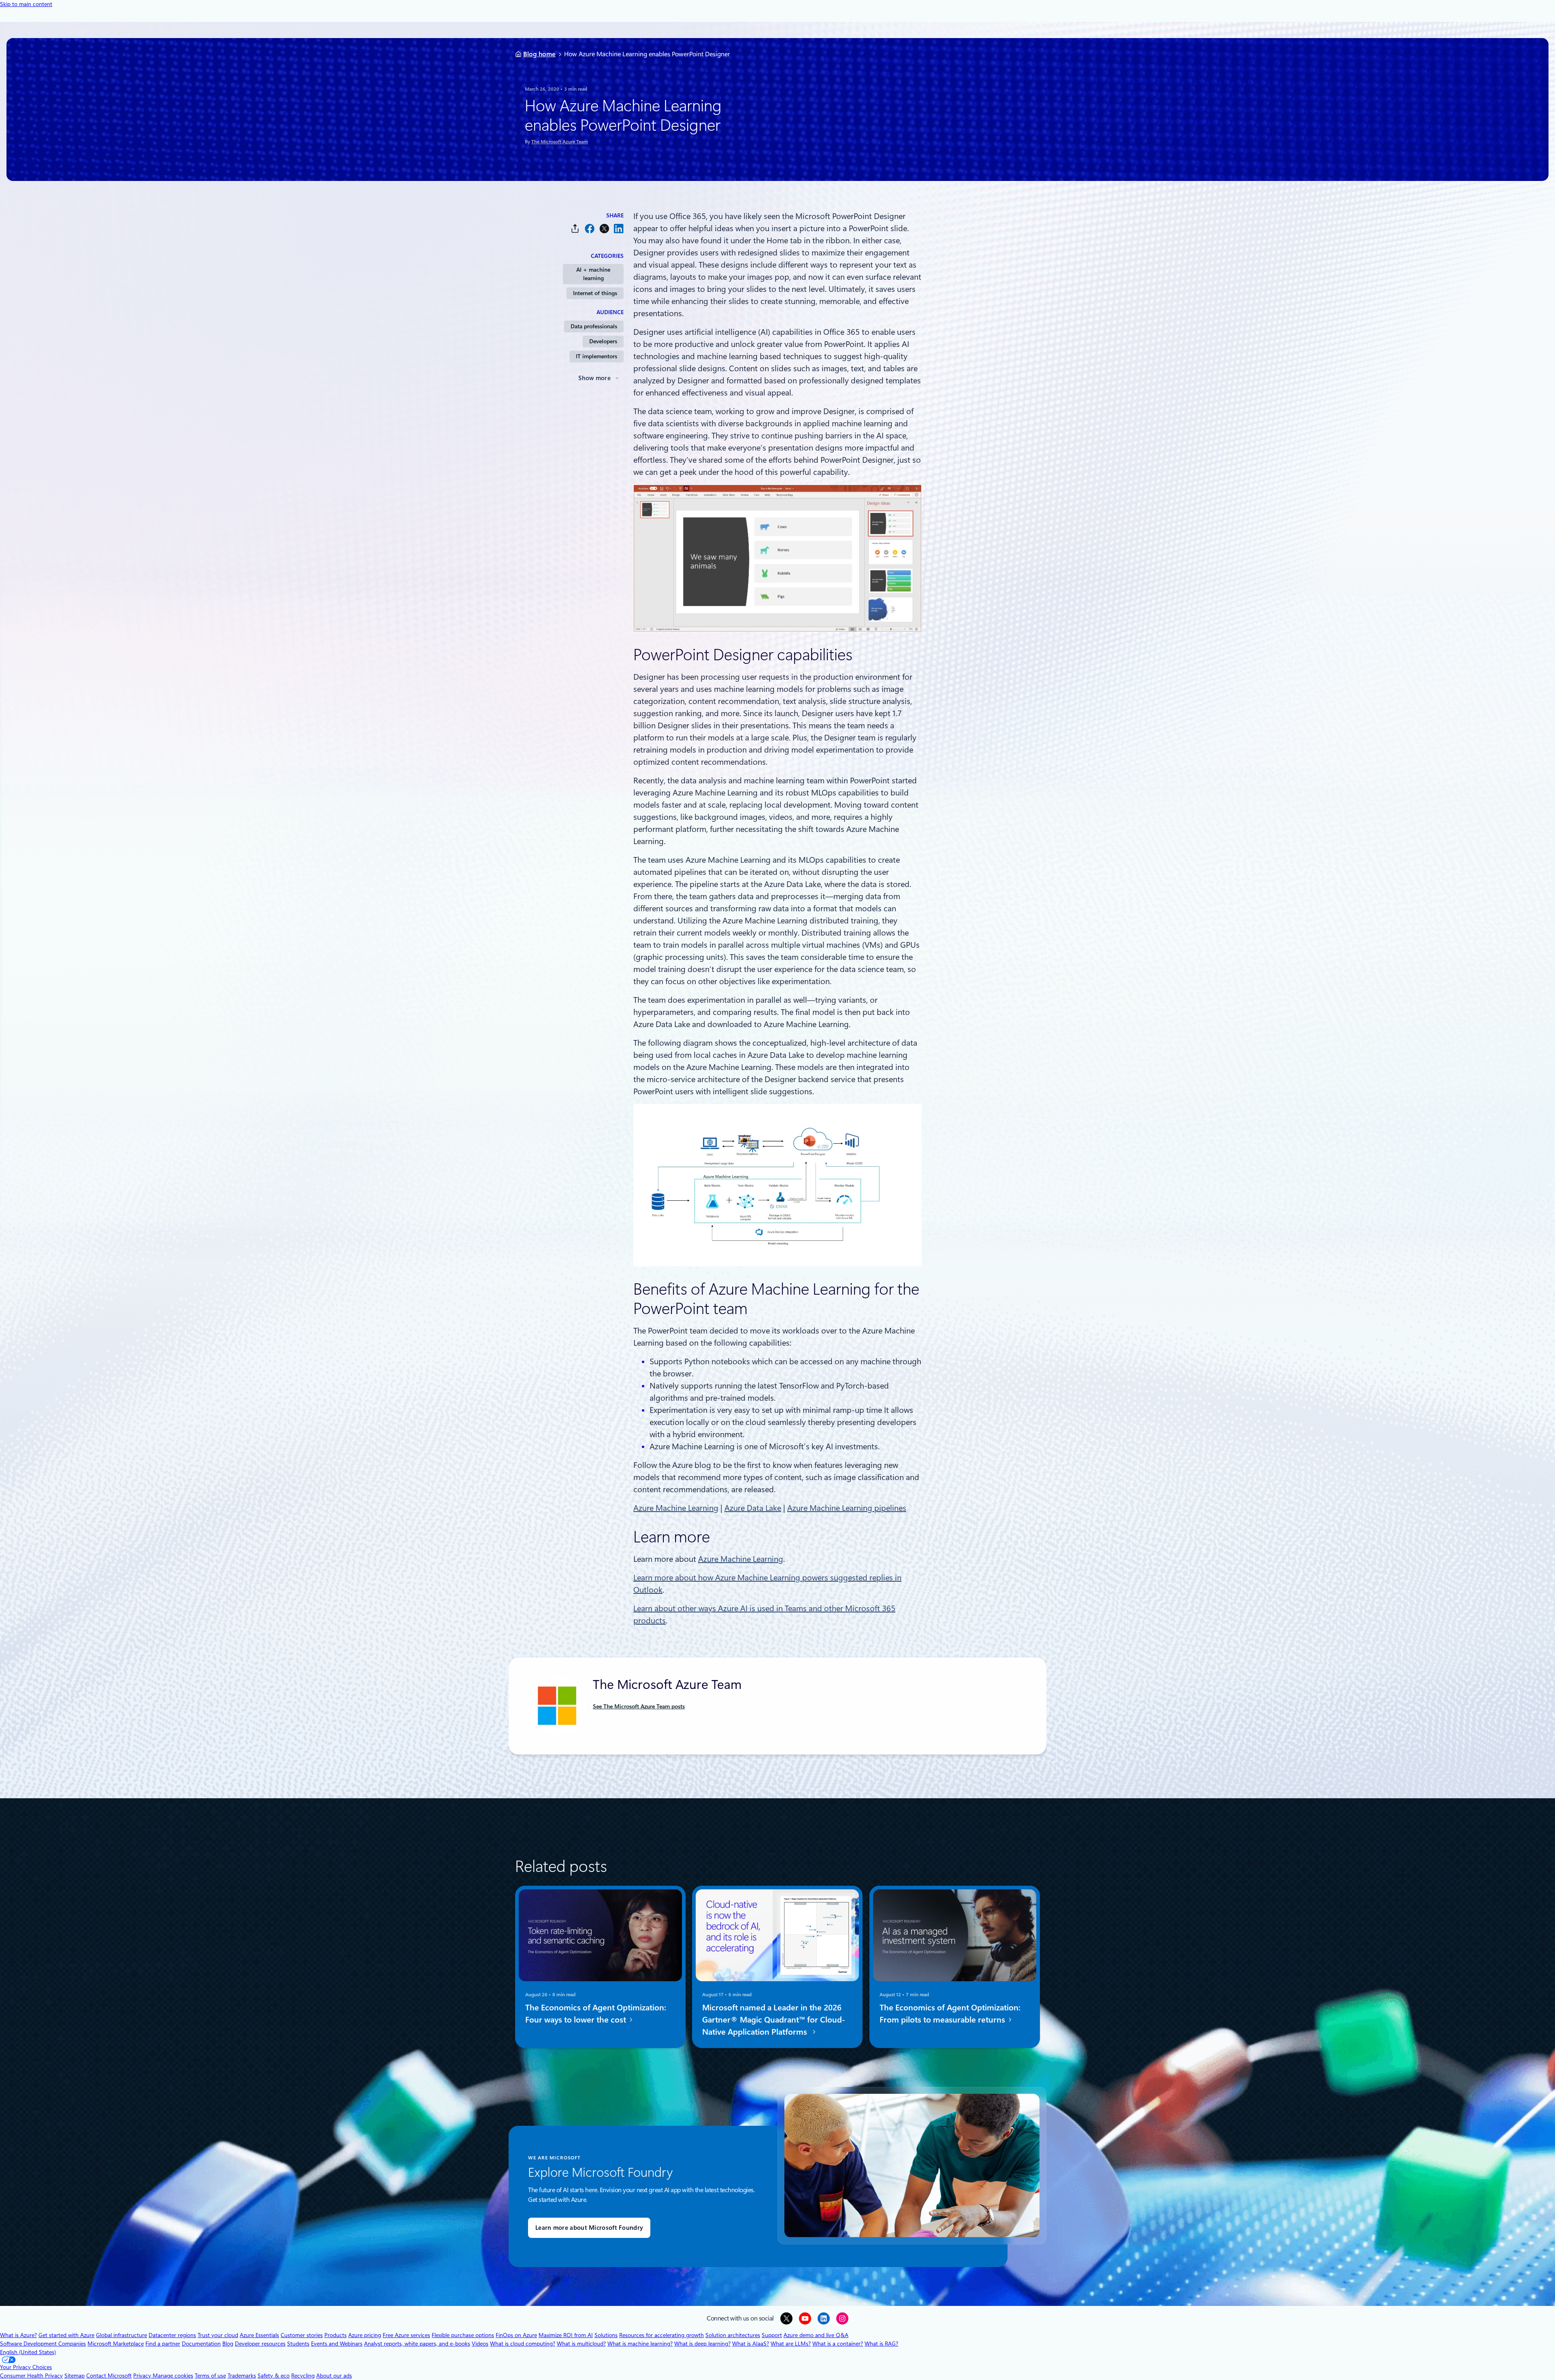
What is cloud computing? (523, 2344)
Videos (480, 2344)
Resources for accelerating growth (661, 2335)
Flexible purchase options (463, 2335)
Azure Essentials (259, 2335)
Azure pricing (365, 2335)
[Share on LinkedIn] (619, 229)
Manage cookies (173, 2376)
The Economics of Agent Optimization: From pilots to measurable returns (950, 2014)
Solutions (606, 2335)
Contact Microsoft (109, 2376)
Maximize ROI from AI (566, 2335)
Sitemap (75, 2376)
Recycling (303, 2376)
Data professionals (594, 326)
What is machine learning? (640, 2344)
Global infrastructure (121, 2335)
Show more (594, 378)
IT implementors (596, 356)
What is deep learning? (702, 2344)
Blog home (539, 54)
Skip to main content (26, 4)
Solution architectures (733, 2335)
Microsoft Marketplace (116, 2344)
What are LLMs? (791, 2344)
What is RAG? (881, 2344)
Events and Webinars (337, 2344)
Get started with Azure (66, 2335)
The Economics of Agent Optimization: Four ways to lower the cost (596, 2014)
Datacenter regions (172, 2335)
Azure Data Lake (753, 1508)
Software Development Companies (43, 2344)
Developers (603, 341)
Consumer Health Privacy (31, 2376)
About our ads (334, 2376)
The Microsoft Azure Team (560, 142)
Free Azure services (406, 2335)
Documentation (201, 2344)
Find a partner (163, 2344)
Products (335, 2335)
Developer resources (260, 2344)
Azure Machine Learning (676, 1508)
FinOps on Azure (516, 2335)
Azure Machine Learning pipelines (847, 1508)
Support (772, 2335)
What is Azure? (18, 2335)
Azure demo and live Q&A (816, 2335)
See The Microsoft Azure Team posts (639, 1706)
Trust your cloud (218, 2335)
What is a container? (838, 2344)
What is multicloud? (581, 2344)
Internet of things (595, 293)
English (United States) (28, 2352)
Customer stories (302, 2335)
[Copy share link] (575, 229)
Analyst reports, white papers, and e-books (417, 2344)
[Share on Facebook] (590, 229)
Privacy (143, 2376)
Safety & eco (274, 2376)
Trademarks (242, 2376)
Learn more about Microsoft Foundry (589, 2228)
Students (298, 2344)
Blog (228, 2344)
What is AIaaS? (751, 2344)
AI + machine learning (593, 274)
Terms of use (210, 2376)
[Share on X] (604, 229)
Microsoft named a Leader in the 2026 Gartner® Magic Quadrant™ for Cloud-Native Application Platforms (774, 2020)
